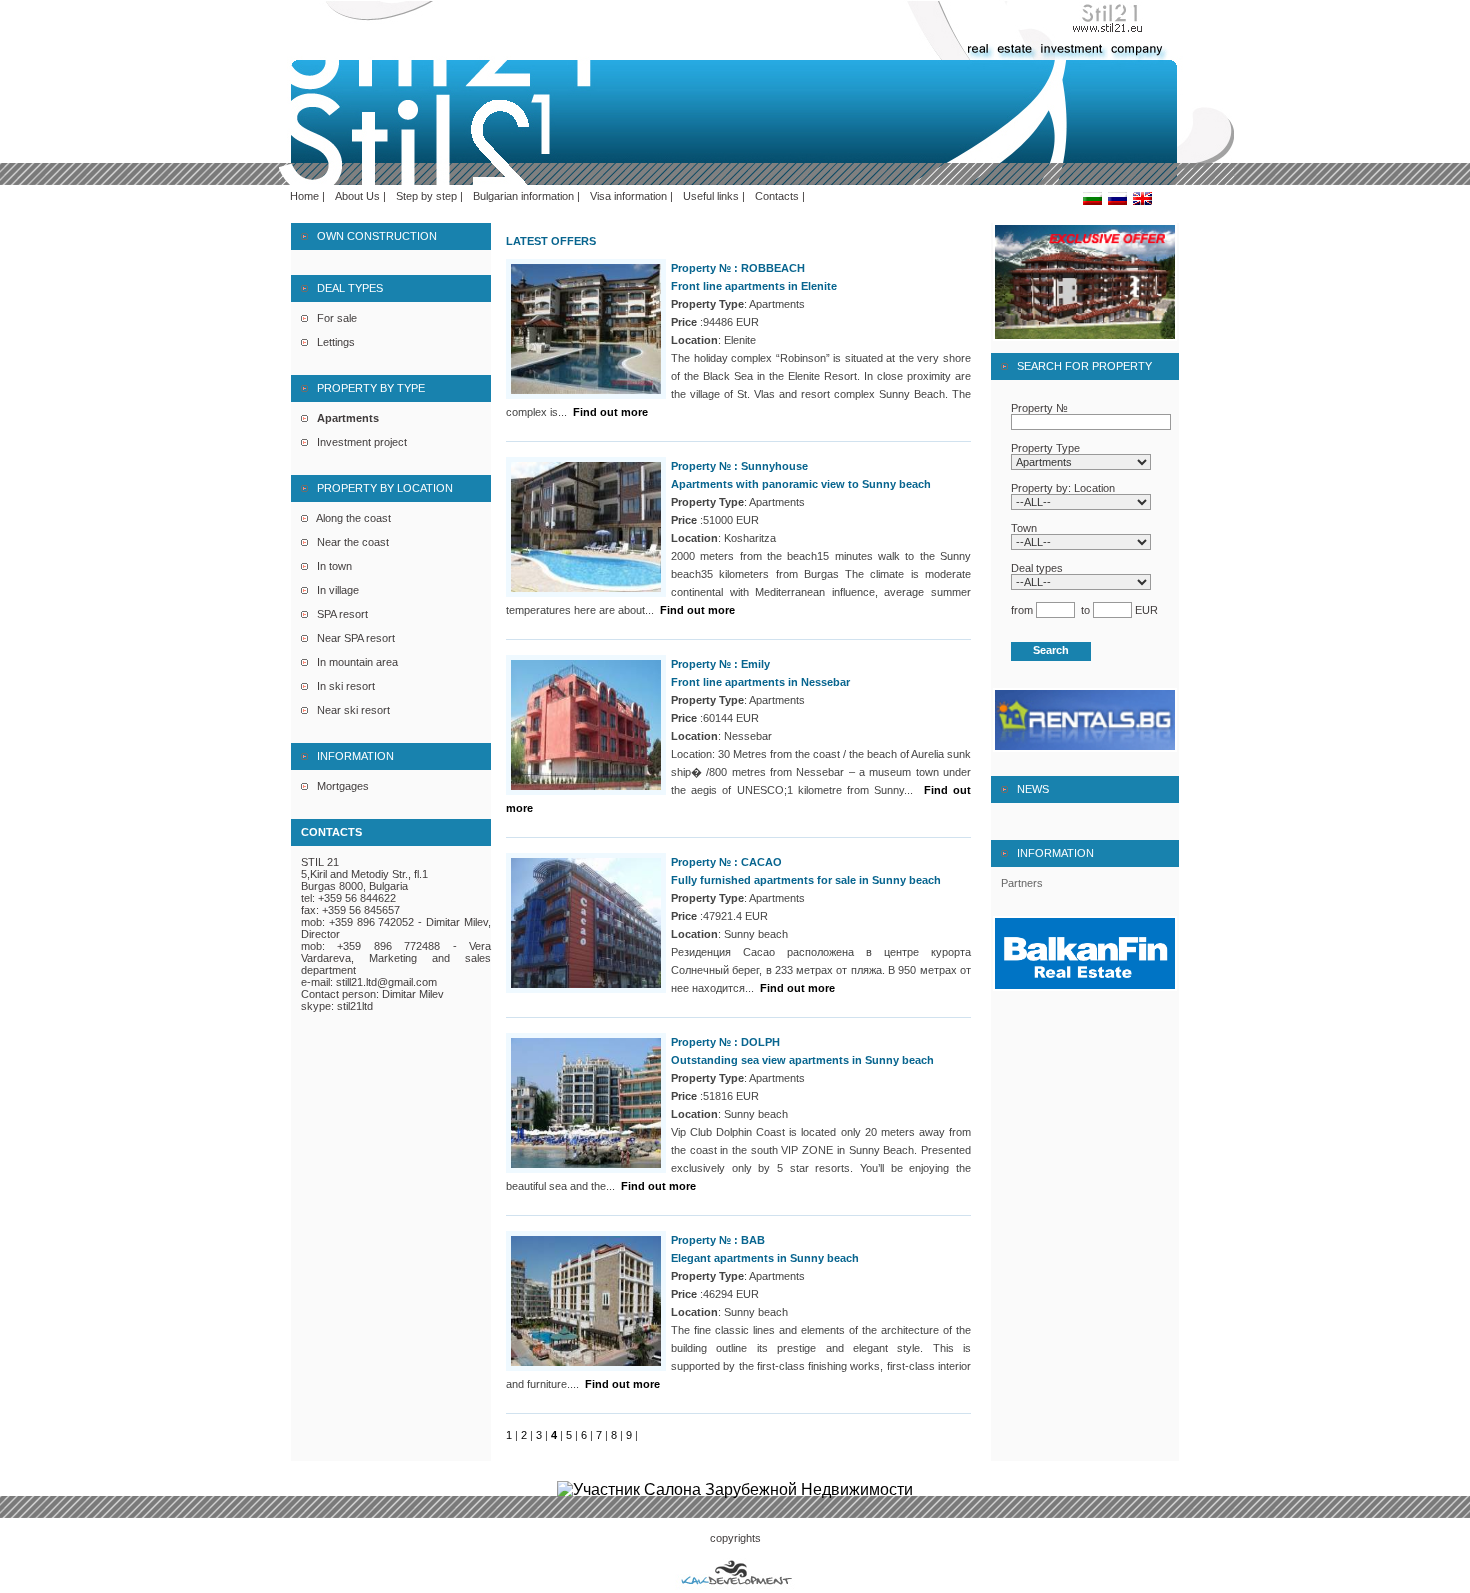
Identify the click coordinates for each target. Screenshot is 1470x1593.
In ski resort (341, 686)
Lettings (331, 342)
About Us (357, 196)
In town (330, 566)
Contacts (777, 196)
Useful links (711, 196)
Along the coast (349, 518)
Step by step (426, 196)
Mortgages (338, 786)
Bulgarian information (523, 196)
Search (1051, 650)
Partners (1022, 883)
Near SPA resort (351, 638)
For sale (332, 318)
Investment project (357, 442)
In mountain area (353, 662)
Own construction (372, 236)
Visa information (628, 196)
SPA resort (338, 614)
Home (304, 196)
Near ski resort (349, 710)
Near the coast (348, 542)
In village (333, 590)
